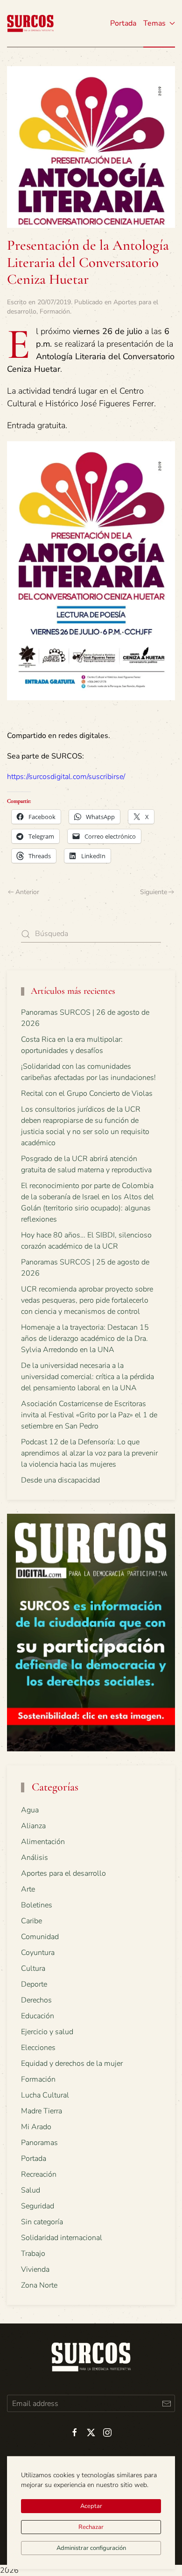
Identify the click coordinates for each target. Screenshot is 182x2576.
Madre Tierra (42, 2111)
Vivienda (35, 2269)
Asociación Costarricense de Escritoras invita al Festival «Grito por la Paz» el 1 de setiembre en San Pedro (89, 1415)
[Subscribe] (166, 2403)
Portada (123, 23)
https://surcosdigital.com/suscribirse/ (66, 777)
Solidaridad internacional (62, 2238)
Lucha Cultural (45, 2095)
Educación (38, 2016)
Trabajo (33, 2254)
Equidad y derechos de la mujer (72, 2064)
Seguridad (38, 2206)
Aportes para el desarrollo (63, 1873)
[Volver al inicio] (30, 23)
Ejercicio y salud (47, 2032)
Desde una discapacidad (60, 1480)
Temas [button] (154, 23)
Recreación (39, 2174)
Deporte (34, 1984)
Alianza (33, 1826)
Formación (55, 311)
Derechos (36, 2000)
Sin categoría (42, 2222)
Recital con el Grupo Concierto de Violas (87, 1093)
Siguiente (154, 892)
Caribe (31, 1921)
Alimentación (43, 1842)
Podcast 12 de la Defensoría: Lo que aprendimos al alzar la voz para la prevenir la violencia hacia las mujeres (89, 1453)
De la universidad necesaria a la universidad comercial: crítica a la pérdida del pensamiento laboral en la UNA (87, 1377)
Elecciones (38, 2048)
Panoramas (39, 2143)
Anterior (27, 892)
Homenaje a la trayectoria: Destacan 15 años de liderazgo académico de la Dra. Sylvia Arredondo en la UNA (85, 1339)
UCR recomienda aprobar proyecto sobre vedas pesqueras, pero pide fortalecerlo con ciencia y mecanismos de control (87, 1300)
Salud (31, 2190)
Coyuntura (38, 1953)
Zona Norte (39, 2285)
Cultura (33, 1968)
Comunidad (40, 1937)
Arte (28, 1889)
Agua (30, 1810)
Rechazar (91, 2527)
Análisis (35, 1858)
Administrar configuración (91, 2548)
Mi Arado (36, 2127)
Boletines (37, 1905)
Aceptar (91, 2506)
